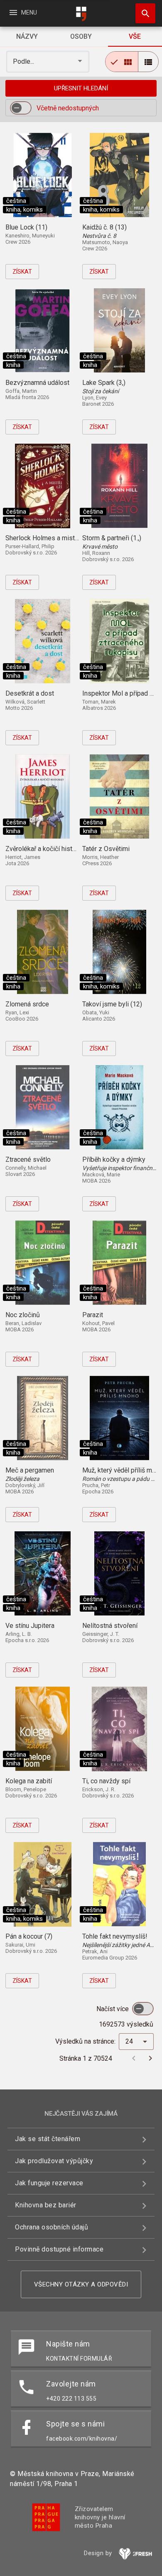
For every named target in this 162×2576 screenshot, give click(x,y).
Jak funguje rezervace (49, 2183)
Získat (22, 272)
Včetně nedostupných (68, 108)
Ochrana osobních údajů (52, 2227)
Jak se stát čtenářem (48, 2139)
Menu (23, 12)
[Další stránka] (150, 2058)
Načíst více (113, 2009)
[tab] (27, 37)
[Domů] (81, 14)
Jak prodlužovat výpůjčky (54, 2161)
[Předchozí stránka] (134, 2058)
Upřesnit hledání (81, 88)
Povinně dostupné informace (59, 2249)
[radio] (122, 62)
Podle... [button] (24, 61)
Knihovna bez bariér (46, 2205)
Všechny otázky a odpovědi (81, 2284)
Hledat (142, 13)
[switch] (21, 108)
